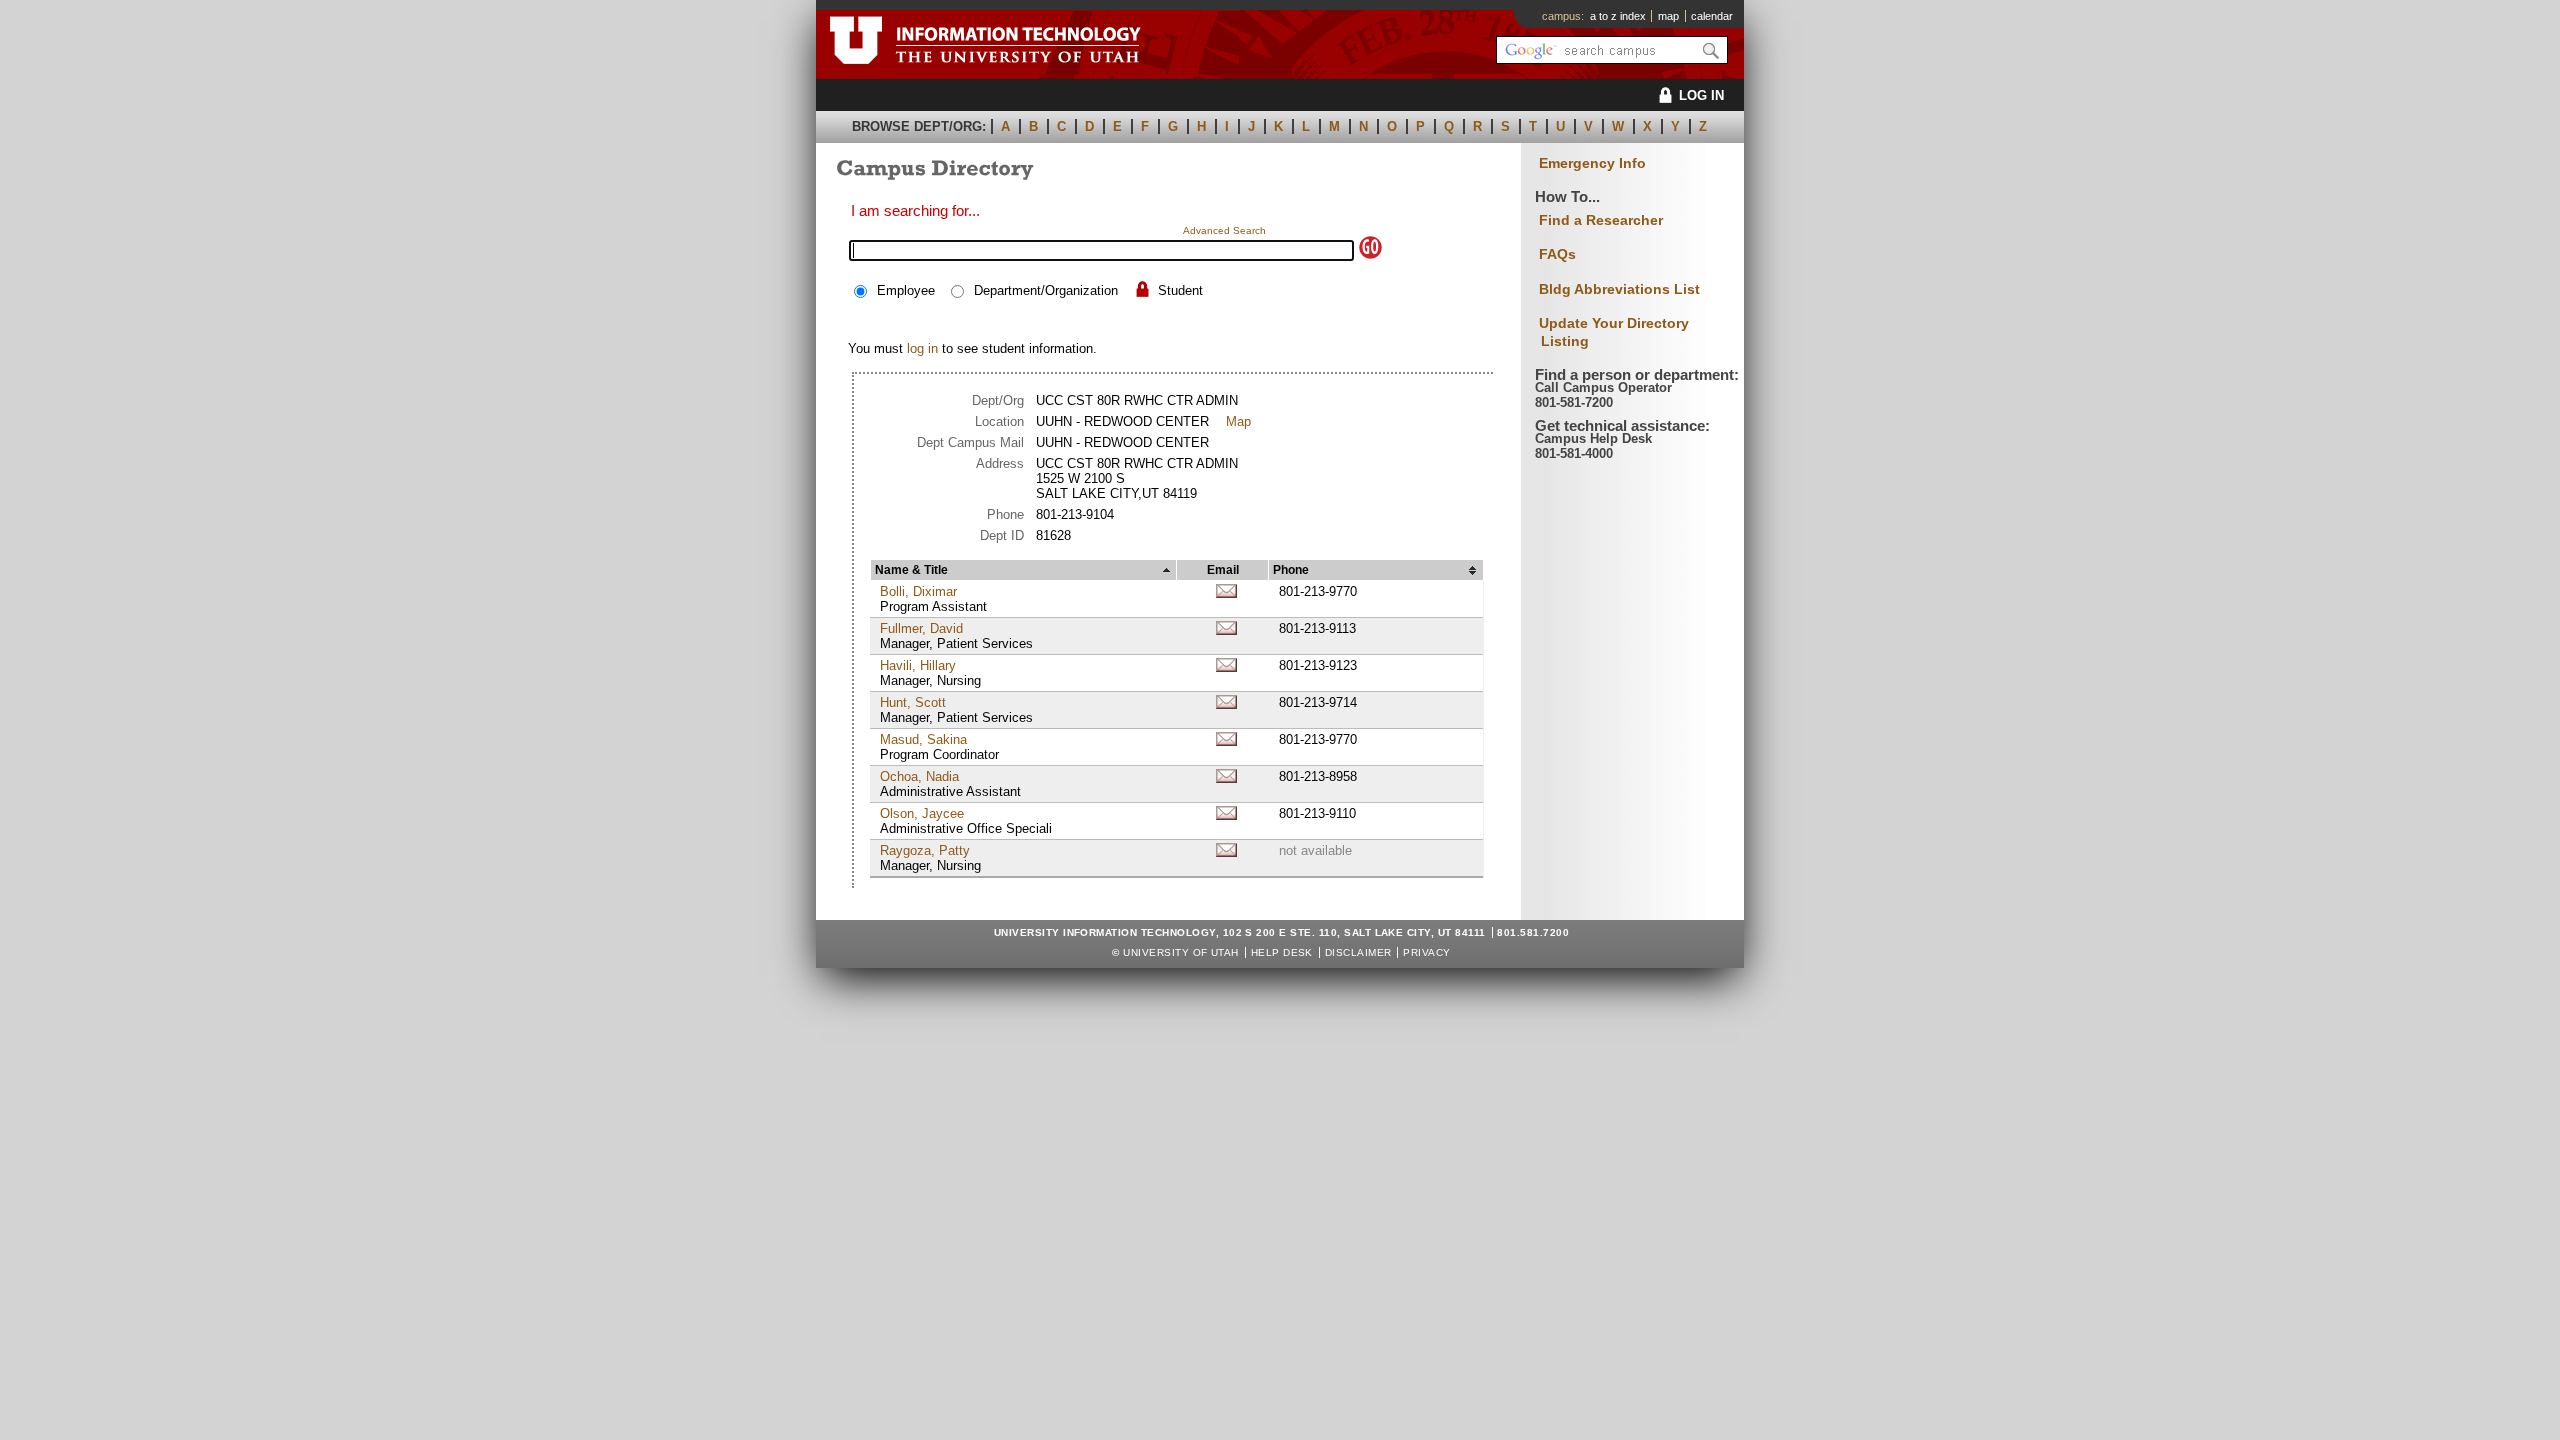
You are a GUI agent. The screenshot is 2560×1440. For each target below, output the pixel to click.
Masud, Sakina (923, 739)
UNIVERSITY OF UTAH (1181, 952)
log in (922, 348)
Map (1238, 421)
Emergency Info (1592, 163)
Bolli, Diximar (918, 591)
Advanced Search (1224, 230)
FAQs (1557, 254)
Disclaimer (1358, 952)
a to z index (1618, 16)
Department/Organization (1046, 290)
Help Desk (1282, 952)
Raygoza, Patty (925, 850)
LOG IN (1701, 95)
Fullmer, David (921, 628)
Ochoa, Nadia (919, 776)
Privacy (1426, 952)
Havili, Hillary (918, 665)
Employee (906, 290)
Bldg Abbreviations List (1619, 289)
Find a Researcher (1601, 220)
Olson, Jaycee (922, 813)
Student (1180, 290)
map (1668, 16)
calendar (1712, 16)
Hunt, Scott (913, 702)
